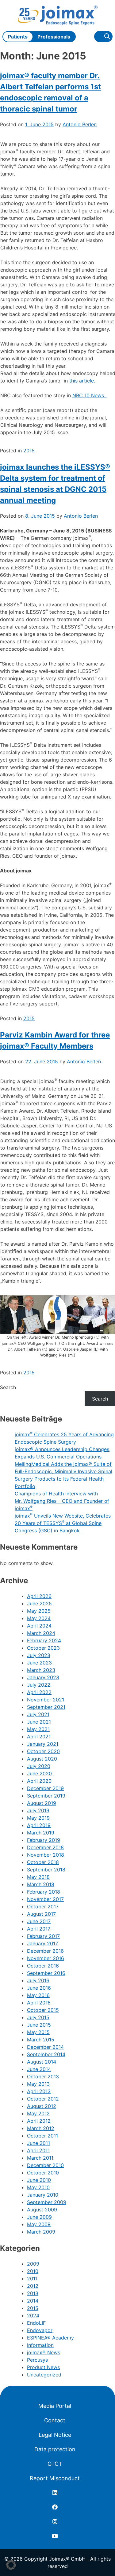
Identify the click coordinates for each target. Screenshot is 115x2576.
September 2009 (47, 2202)
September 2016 (46, 1973)
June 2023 (39, 1663)
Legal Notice (55, 2435)
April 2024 (39, 1626)
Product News (43, 2367)
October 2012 (43, 2099)
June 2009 (39, 2217)
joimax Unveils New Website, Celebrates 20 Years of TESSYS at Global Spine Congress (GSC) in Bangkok (63, 1523)
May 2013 (38, 2084)
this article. (82, 381)
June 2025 (39, 1603)
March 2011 (40, 2158)
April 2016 (39, 2003)
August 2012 (42, 2106)
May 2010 (38, 2187)
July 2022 (39, 1685)
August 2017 (41, 1914)
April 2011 (38, 2150)
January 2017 (42, 1943)
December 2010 (45, 2165)
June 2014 (39, 2069)
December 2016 (45, 1951)
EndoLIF (36, 2323)
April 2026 (39, 1596)
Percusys (37, 2360)
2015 (29, 451)
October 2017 (43, 1907)
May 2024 (39, 1618)
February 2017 (43, 1936)
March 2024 (41, 1633)
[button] (11, 2565)
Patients (18, 37)
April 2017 (39, 1929)
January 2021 (43, 1744)
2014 (33, 2301)
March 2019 (41, 1833)
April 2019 (39, 1825)
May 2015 (38, 2032)
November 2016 (46, 1958)
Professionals (54, 37)
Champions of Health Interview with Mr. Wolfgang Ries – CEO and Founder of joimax (62, 1501)
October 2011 (42, 2136)
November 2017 (45, 1899)
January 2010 (43, 2195)
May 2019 (38, 1818)
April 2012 (39, 2121)
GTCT (55, 2464)
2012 (33, 2286)
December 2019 (45, 1788)
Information (40, 2345)
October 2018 (43, 1862)
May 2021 (38, 1729)
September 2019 (46, 1796)
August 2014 (42, 2062)
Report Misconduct (55, 2478)
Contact (55, 2420)
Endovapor (40, 2330)
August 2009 (42, 2210)
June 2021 (39, 1722)
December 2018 (45, 1847)
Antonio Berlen (80, 124)
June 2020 (39, 1773)
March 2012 (41, 2128)
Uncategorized (44, 2375)
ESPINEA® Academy (50, 2338)
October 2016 (43, 1966)
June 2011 (38, 2143)
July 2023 (39, 1655)
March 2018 (41, 1884)
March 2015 (41, 2040)
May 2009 (39, 2224)
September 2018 (46, 1870)
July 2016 (38, 1980)
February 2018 (44, 1892)
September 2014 (46, 2054)
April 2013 (39, 2091)
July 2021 (38, 1714)
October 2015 (43, 2010)
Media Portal (55, 2406)
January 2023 (43, 1677)
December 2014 (45, 2047)
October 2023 (43, 1648)
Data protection (55, 2449)
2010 (33, 2271)
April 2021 (39, 1737)
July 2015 (38, 2017)
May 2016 (38, 1995)
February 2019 (44, 1840)
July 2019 (38, 1810)
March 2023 (41, 1670)
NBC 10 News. (90, 395)
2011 (32, 2279)
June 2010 (39, 2180)
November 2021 (46, 1700)
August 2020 (42, 1759)
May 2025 (39, 1611)
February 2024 (44, 1640)
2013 (33, 2293)
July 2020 (39, 1766)
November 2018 (46, 1855)
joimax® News (44, 2352)
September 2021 (46, 1707)
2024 (33, 2315)
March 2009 (41, 2232)
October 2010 (43, 2173)
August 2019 (42, 1803)
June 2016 (39, 1988)
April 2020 (39, 1781)
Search (8, 1387)
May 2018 (38, 1877)
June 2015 (39, 2025)
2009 (33, 2264)
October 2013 (43, 2077)
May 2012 (38, 2113)
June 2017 (39, 1921)
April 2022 (39, 1692)
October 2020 (43, 1751)
